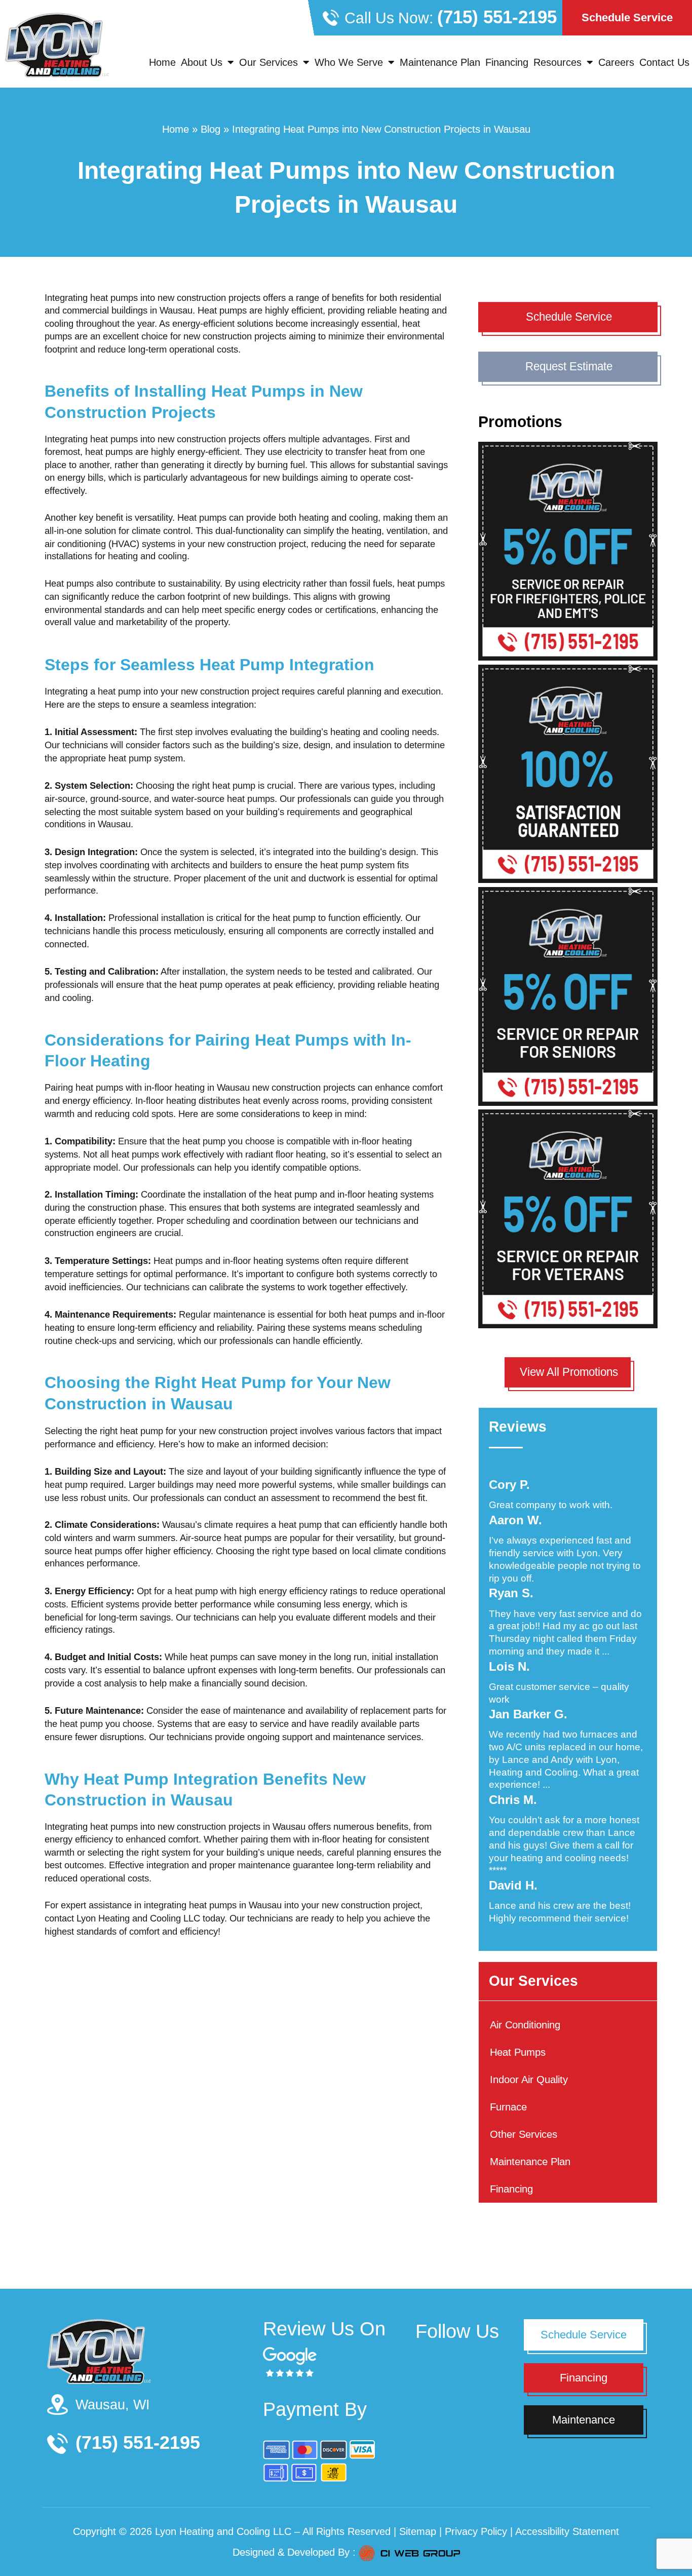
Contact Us (664, 62)
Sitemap (418, 2531)
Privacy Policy (476, 2531)
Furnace (508, 2107)
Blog (210, 129)
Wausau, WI (113, 2405)
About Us (202, 62)
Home (162, 62)
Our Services (268, 62)
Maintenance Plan (440, 62)
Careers (616, 62)
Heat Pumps (518, 2052)
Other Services (524, 2135)
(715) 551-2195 (497, 17)
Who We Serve (349, 62)
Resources (558, 62)
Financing (507, 62)
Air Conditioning (525, 2025)
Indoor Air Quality (529, 2080)
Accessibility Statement (567, 2531)
